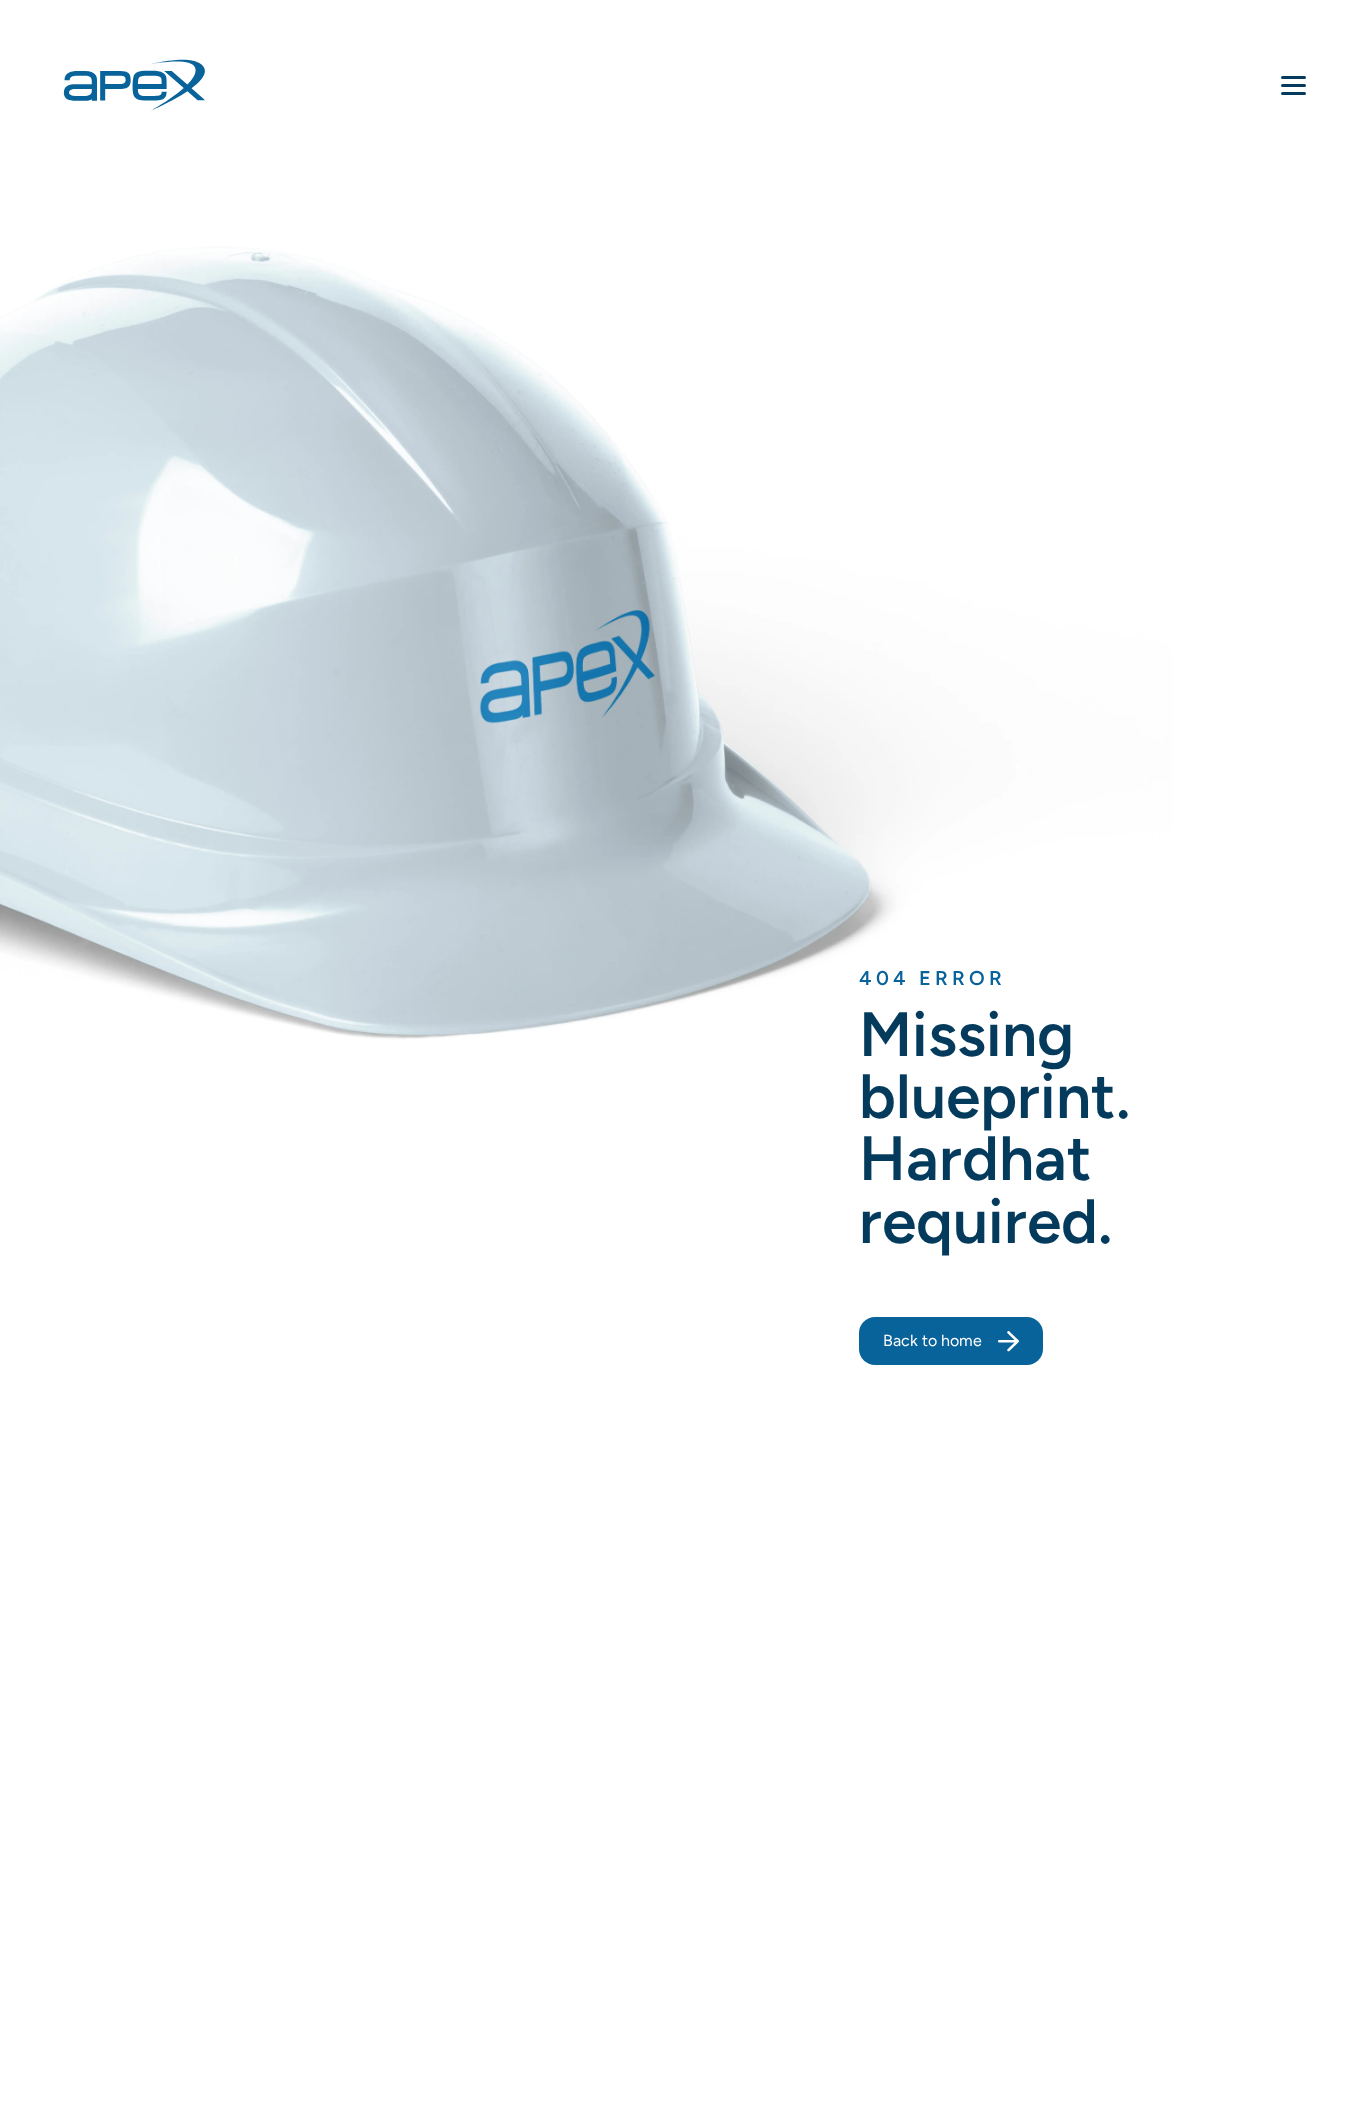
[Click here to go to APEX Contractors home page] (134, 85)
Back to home (932, 1340)
